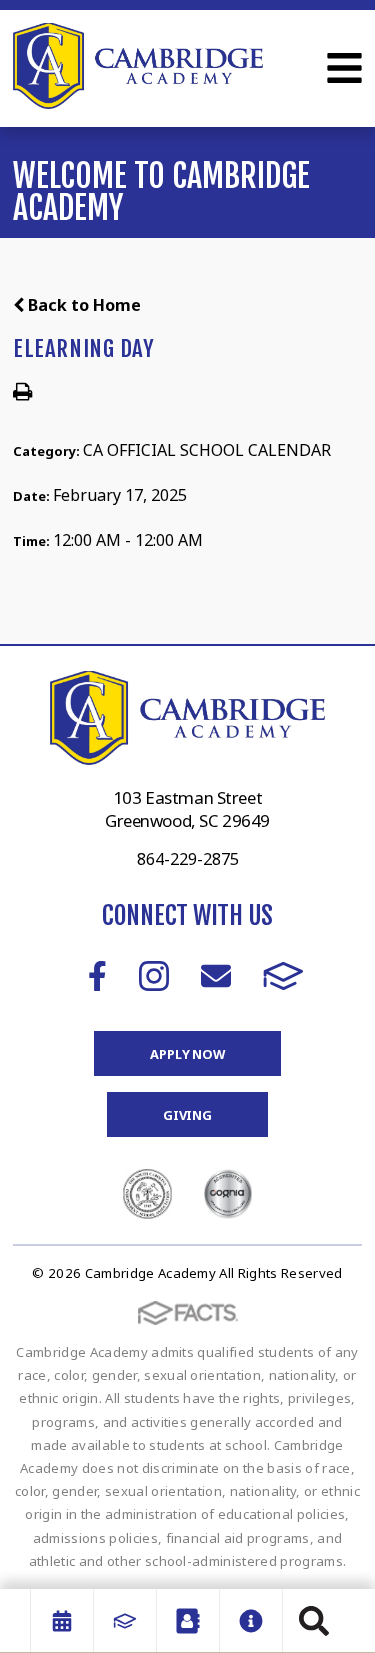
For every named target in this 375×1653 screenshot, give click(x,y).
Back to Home (82, 305)
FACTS (283, 976)
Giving (187, 1115)
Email (216, 976)
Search (314, 1621)
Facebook (97, 976)
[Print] (22, 393)
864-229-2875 (188, 859)
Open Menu (344, 68)
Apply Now (187, 1054)
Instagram (154, 976)
